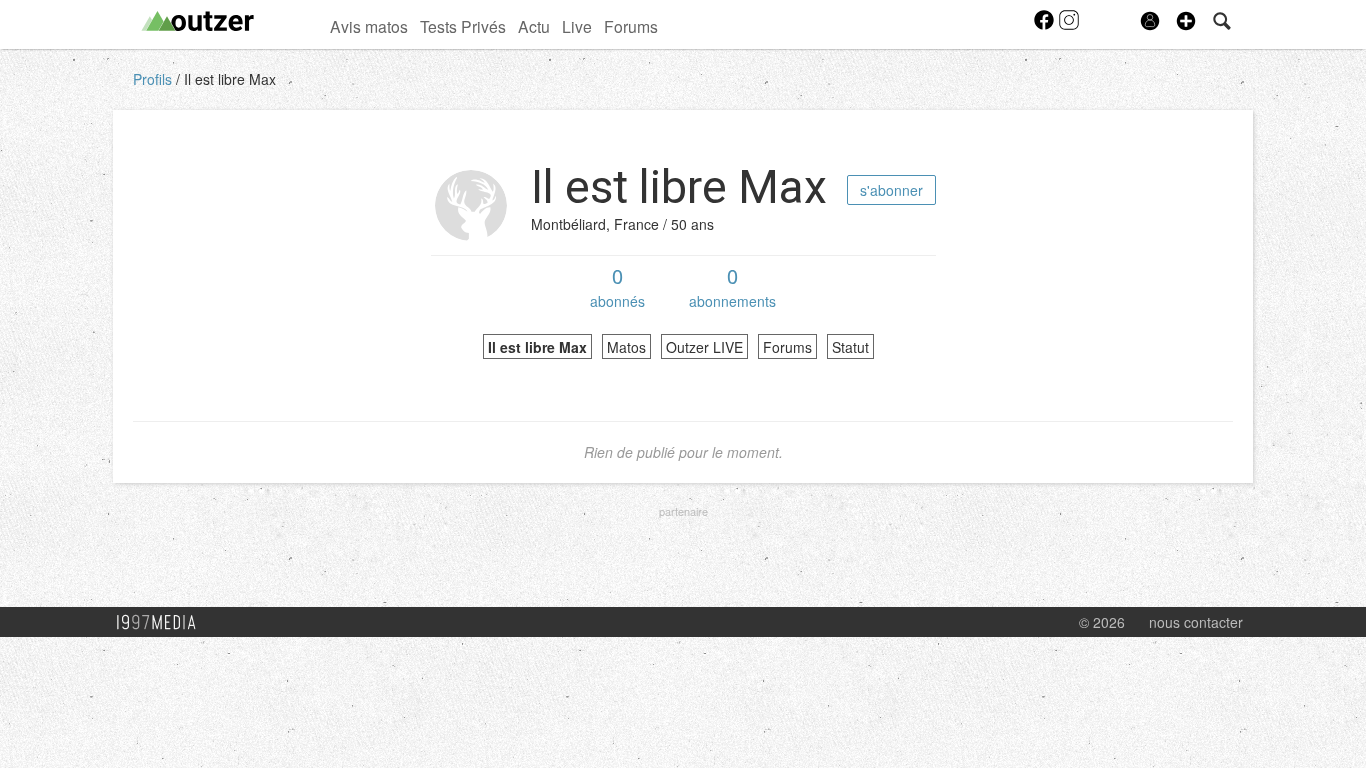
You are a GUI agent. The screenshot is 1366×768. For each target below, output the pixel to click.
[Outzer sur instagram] (1069, 26)
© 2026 (1102, 622)
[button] (1186, 21)
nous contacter (1196, 622)
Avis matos (369, 26)
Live (577, 26)
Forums (631, 26)
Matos (626, 347)
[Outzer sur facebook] (1045, 26)
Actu (534, 26)
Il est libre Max (230, 79)
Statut (850, 347)
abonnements (732, 286)
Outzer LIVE (704, 347)
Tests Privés (463, 26)
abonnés (617, 286)
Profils (154, 79)
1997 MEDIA (162, 623)
